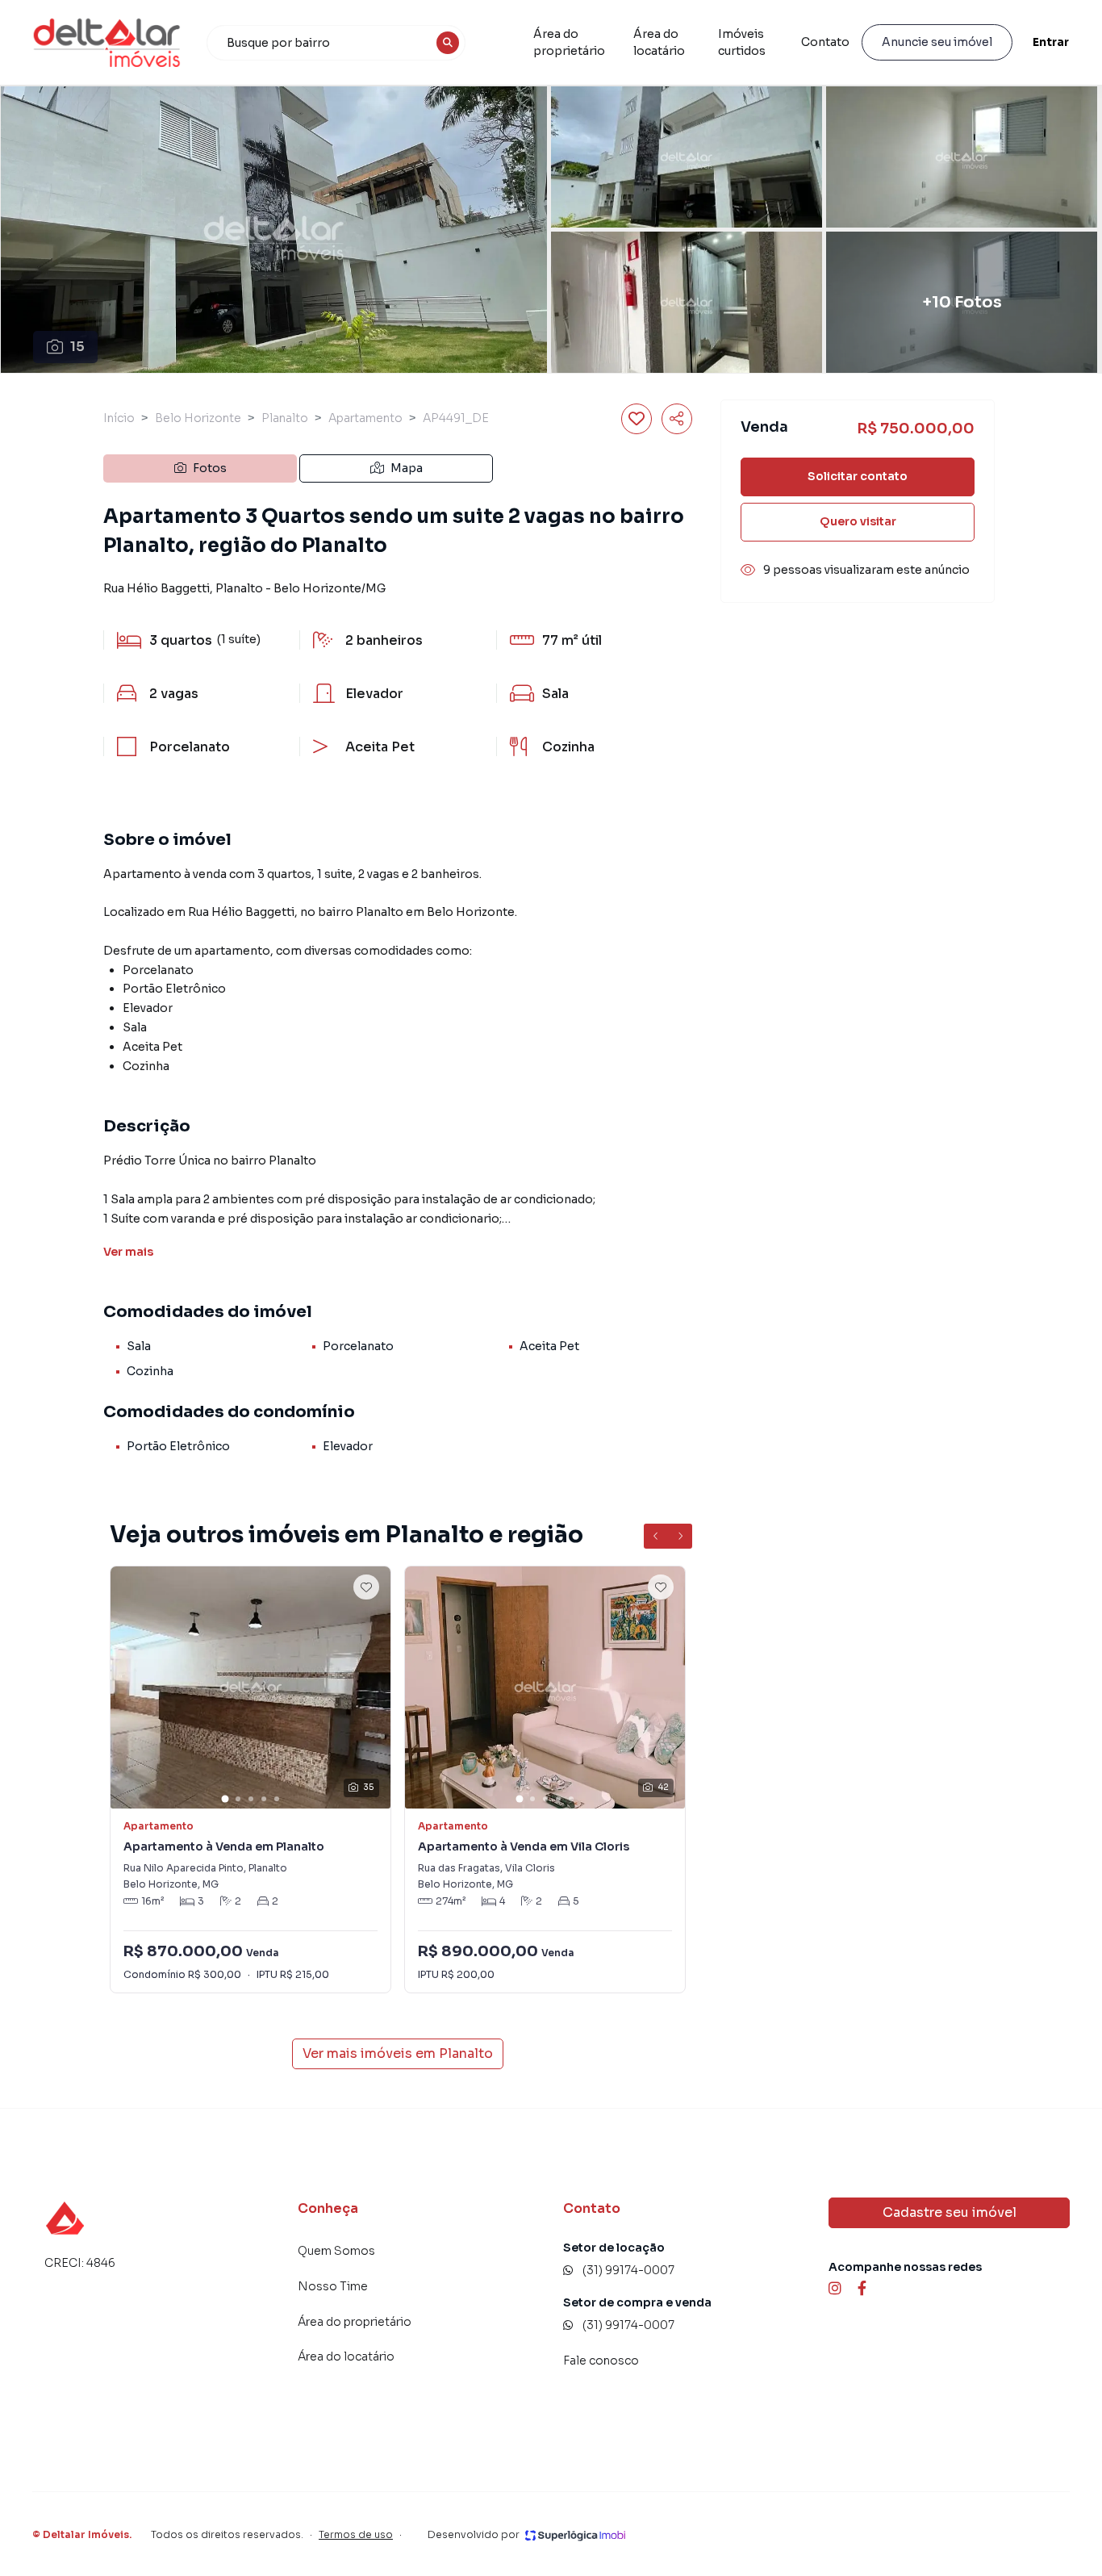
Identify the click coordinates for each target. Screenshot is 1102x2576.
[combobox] (336, 43)
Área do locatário (659, 42)
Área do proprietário (569, 42)
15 (77, 347)
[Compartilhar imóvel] (677, 419)
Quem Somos (336, 2251)
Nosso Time (333, 2286)
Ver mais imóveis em (398, 2053)
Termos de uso (356, 2534)
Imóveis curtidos (742, 42)
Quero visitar (858, 521)
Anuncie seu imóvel (937, 42)
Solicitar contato (858, 476)
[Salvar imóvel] (637, 419)
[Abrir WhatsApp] (40, 2535)
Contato (825, 42)
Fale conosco (601, 2361)
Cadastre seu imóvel (950, 2212)
